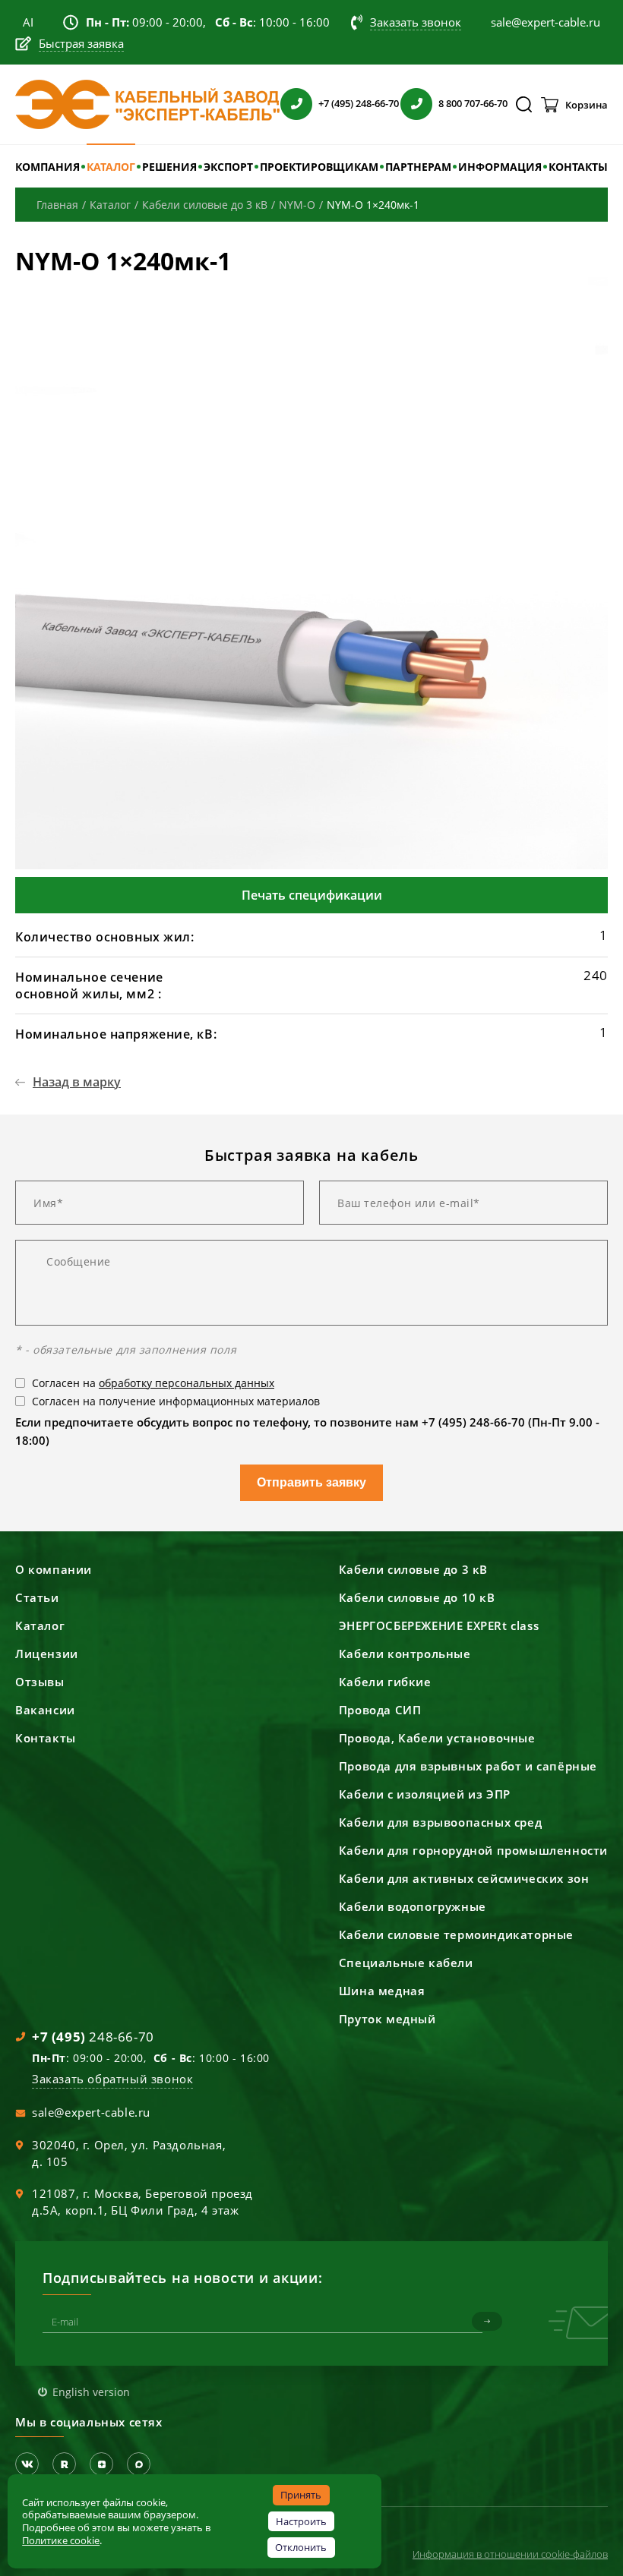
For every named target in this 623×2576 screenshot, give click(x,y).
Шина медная (382, 1991)
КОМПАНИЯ (47, 167)
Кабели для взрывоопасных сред (440, 1822)
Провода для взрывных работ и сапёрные (468, 1766)
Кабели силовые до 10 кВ (417, 1597)
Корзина (587, 105)
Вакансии (45, 1710)
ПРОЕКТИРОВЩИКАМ (319, 167)
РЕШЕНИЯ (169, 167)
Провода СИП (380, 1710)
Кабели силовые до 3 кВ (413, 1569)
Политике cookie (61, 2540)
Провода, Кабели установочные (437, 1738)
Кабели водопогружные (413, 1906)
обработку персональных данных (187, 1383)
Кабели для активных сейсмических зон (464, 1878)
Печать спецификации (312, 895)
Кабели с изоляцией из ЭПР (425, 1794)
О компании (54, 1569)
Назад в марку (77, 1082)
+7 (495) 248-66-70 (359, 103)
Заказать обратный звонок (112, 2079)
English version (91, 2392)
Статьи (37, 1597)
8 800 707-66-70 (473, 103)
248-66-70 (93, 2037)
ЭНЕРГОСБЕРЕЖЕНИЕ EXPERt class (439, 1625)
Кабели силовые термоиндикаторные (456, 1934)
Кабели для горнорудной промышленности (473, 1850)
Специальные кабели (406, 1963)
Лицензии (47, 1654)
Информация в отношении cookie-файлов (510, 2554)
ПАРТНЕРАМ (418, 167)
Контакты (46, 1738)
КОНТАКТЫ (578, 167)
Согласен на (153, 1383)
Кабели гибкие (385, 1682)
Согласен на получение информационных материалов (176, 1401)
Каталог (40, 1625)
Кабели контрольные (405, 1654)
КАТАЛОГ (111, 167)
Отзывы (40, 1682)
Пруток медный (387, 2019)
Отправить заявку (311, 1482)
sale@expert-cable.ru (91, 2112)
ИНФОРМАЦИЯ (500, 167)
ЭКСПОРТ (228, 167)
